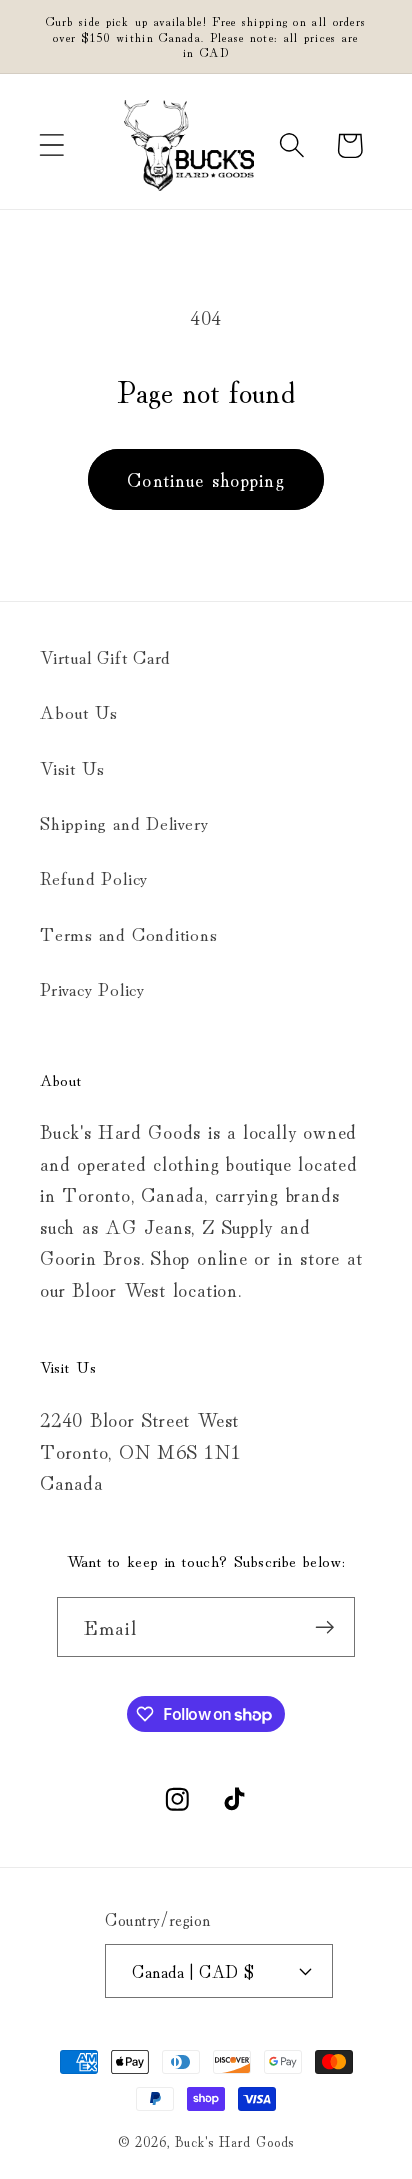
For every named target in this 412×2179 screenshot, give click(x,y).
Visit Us (72, 767)
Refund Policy (94, 877)
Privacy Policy (92, 988)
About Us (79, 711)
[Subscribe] (325, 1627)
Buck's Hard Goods (234, 2140)
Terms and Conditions (129, 933)
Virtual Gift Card (105, 656)
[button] (51, 145)
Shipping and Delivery (124, 822)
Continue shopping (206, 478)
